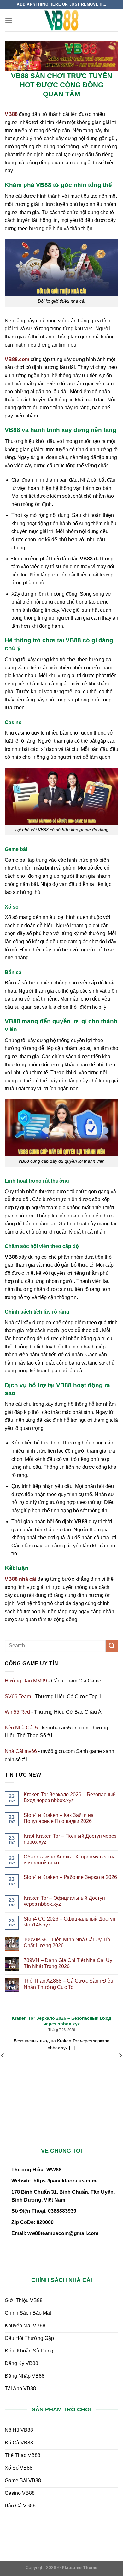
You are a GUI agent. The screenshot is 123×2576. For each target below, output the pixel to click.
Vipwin (107, 2542)
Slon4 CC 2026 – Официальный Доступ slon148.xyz (70, 1922)
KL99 (111, 2534)
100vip (45, 2526)
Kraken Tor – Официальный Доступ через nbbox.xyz (64, 1901)
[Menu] (9, 20)
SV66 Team (18, 1697)
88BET (45, 2542)
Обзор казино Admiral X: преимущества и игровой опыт (70, 1860)
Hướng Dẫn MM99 (26, 1681)
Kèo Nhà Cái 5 (21, 1728)
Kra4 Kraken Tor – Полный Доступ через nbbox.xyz (70, 1839)
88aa (108, 2526)
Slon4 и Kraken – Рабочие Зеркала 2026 (70, 1877)
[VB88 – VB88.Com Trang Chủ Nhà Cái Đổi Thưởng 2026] (61, 20)
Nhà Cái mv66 (21, 1751)
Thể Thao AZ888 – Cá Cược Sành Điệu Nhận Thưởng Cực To (68, 1984)
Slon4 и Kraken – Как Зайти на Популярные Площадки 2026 (59, 1818)
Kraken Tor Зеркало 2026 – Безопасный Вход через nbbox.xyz (70, 1797)
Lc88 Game (53, 2534)
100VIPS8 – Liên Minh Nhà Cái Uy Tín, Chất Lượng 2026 (67, 1943)
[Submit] (112, 1646)
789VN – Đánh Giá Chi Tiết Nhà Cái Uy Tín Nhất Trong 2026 (68, 1963)
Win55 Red (17, 1712)
